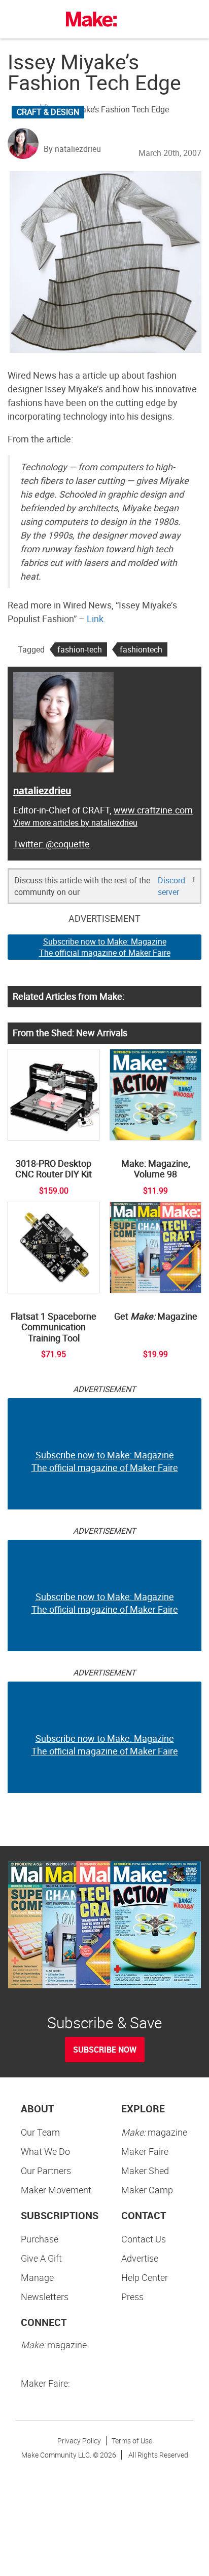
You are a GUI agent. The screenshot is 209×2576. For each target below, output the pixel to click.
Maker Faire (145, 2151)
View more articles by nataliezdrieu (75, 823)
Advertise (140, 2258)
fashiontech (141, 649)
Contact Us (144, 2239)
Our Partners (46, 2171)
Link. (96, 619)
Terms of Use (132, 2441)
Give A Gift (41, 2258)
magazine (154, 2132)
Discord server (171, 886)
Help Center (145, 2277)
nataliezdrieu (42, 790)
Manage (37, 2277)
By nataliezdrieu (72, 149)
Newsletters (45, 2297)
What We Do (45, 2151)
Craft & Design (48, 112)
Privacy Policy (79, 2441)
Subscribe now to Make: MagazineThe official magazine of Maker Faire (105, 947)
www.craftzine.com (153, 810)
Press (132, 2297)
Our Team (40, 2132)
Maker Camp (147, 2190)
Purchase (40, 2239)
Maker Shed (145, 2171)
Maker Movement (56, 2190)
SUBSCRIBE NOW (105, 2050)
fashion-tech (80, 649)
